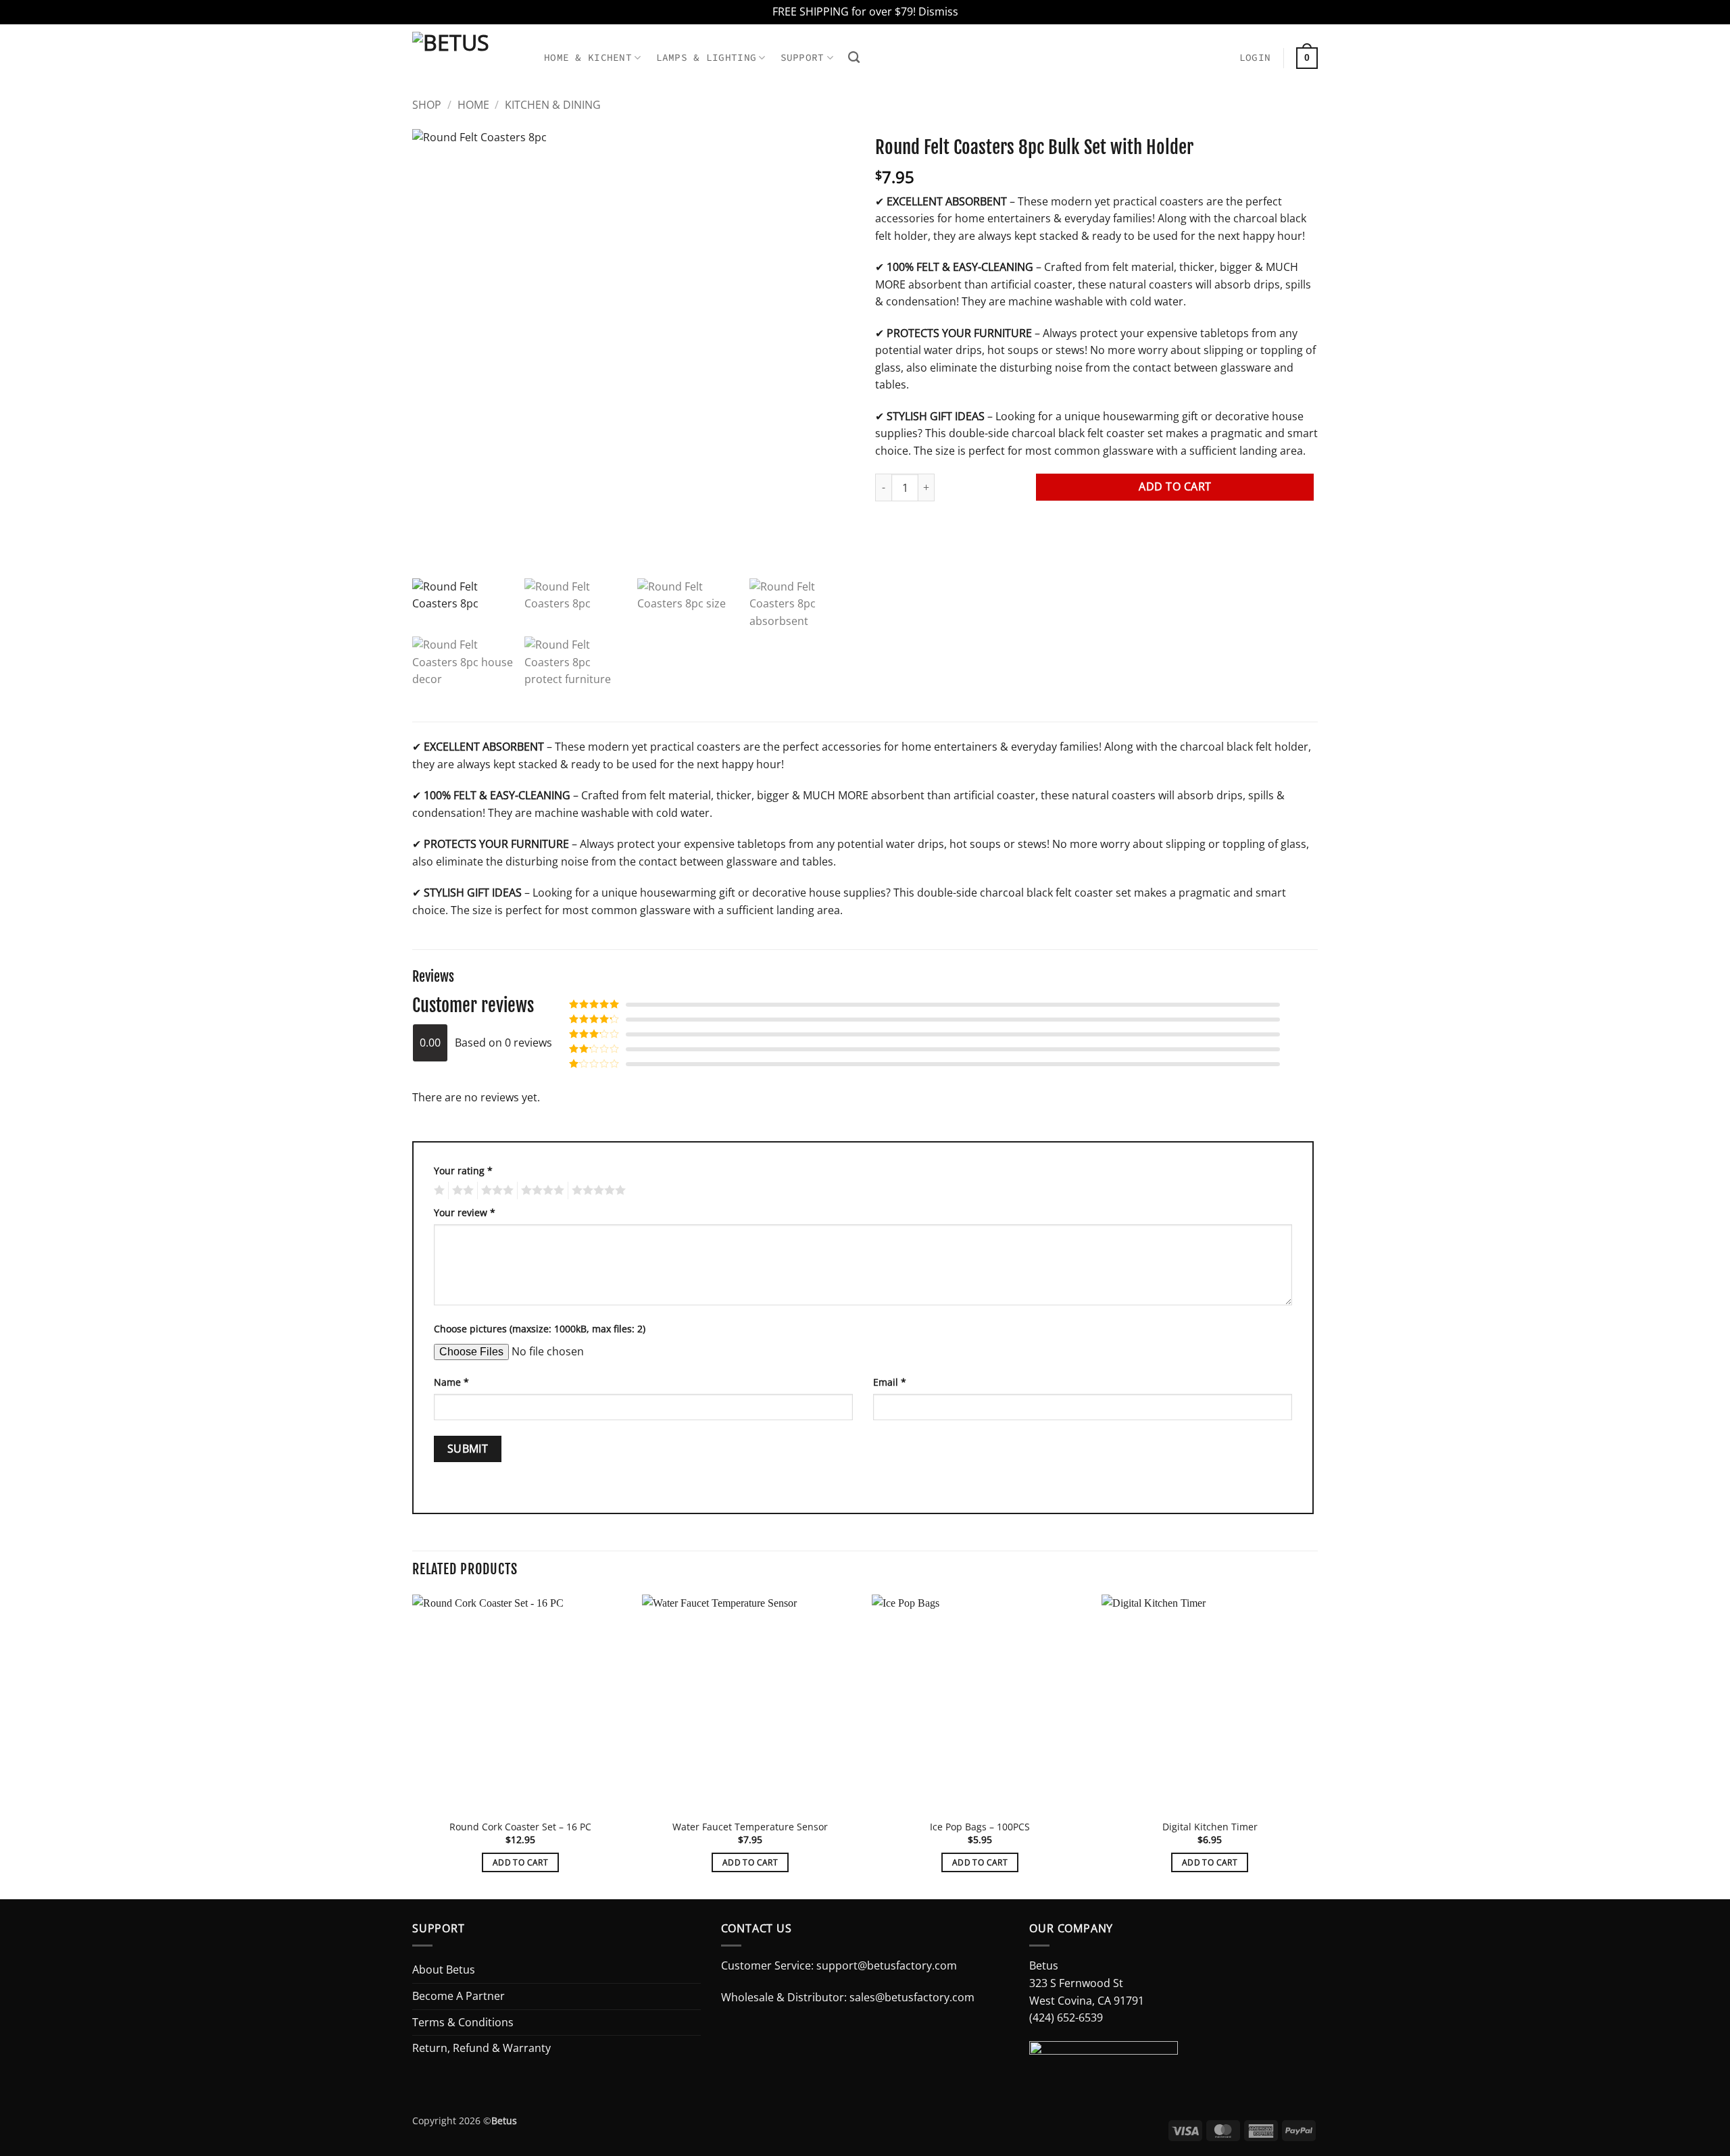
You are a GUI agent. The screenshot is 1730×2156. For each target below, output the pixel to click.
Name (451, 1382)
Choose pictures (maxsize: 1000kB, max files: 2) (540, 1329)
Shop (427, 105)
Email (890, 1382)
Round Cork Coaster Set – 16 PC (520, 1827)
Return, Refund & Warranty (481, 2048)
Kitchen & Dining (553, 105)
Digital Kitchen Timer (1210, 1827)
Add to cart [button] (520, 1862)
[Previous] (413, 1746)
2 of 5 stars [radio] (461, 1190)
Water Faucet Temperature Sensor (750, 1827)
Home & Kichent (588, 57)
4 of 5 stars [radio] (541, 1190)
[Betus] (468, 51)
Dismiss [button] (938, 11)
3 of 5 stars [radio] (495, 1190)
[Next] (1317, 1746)
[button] (1255, 58)
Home (473, 105)
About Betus (444, 1970)
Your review (465, 1212)
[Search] (854, 58)
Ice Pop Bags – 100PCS (980, 1827)
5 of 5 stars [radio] (597, 1190)
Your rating (463, 1171)
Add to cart (1175, 486)
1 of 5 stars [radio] (438, 1190)
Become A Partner (459, 1996)
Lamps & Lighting (707, 57)
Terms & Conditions (463, 2022)
